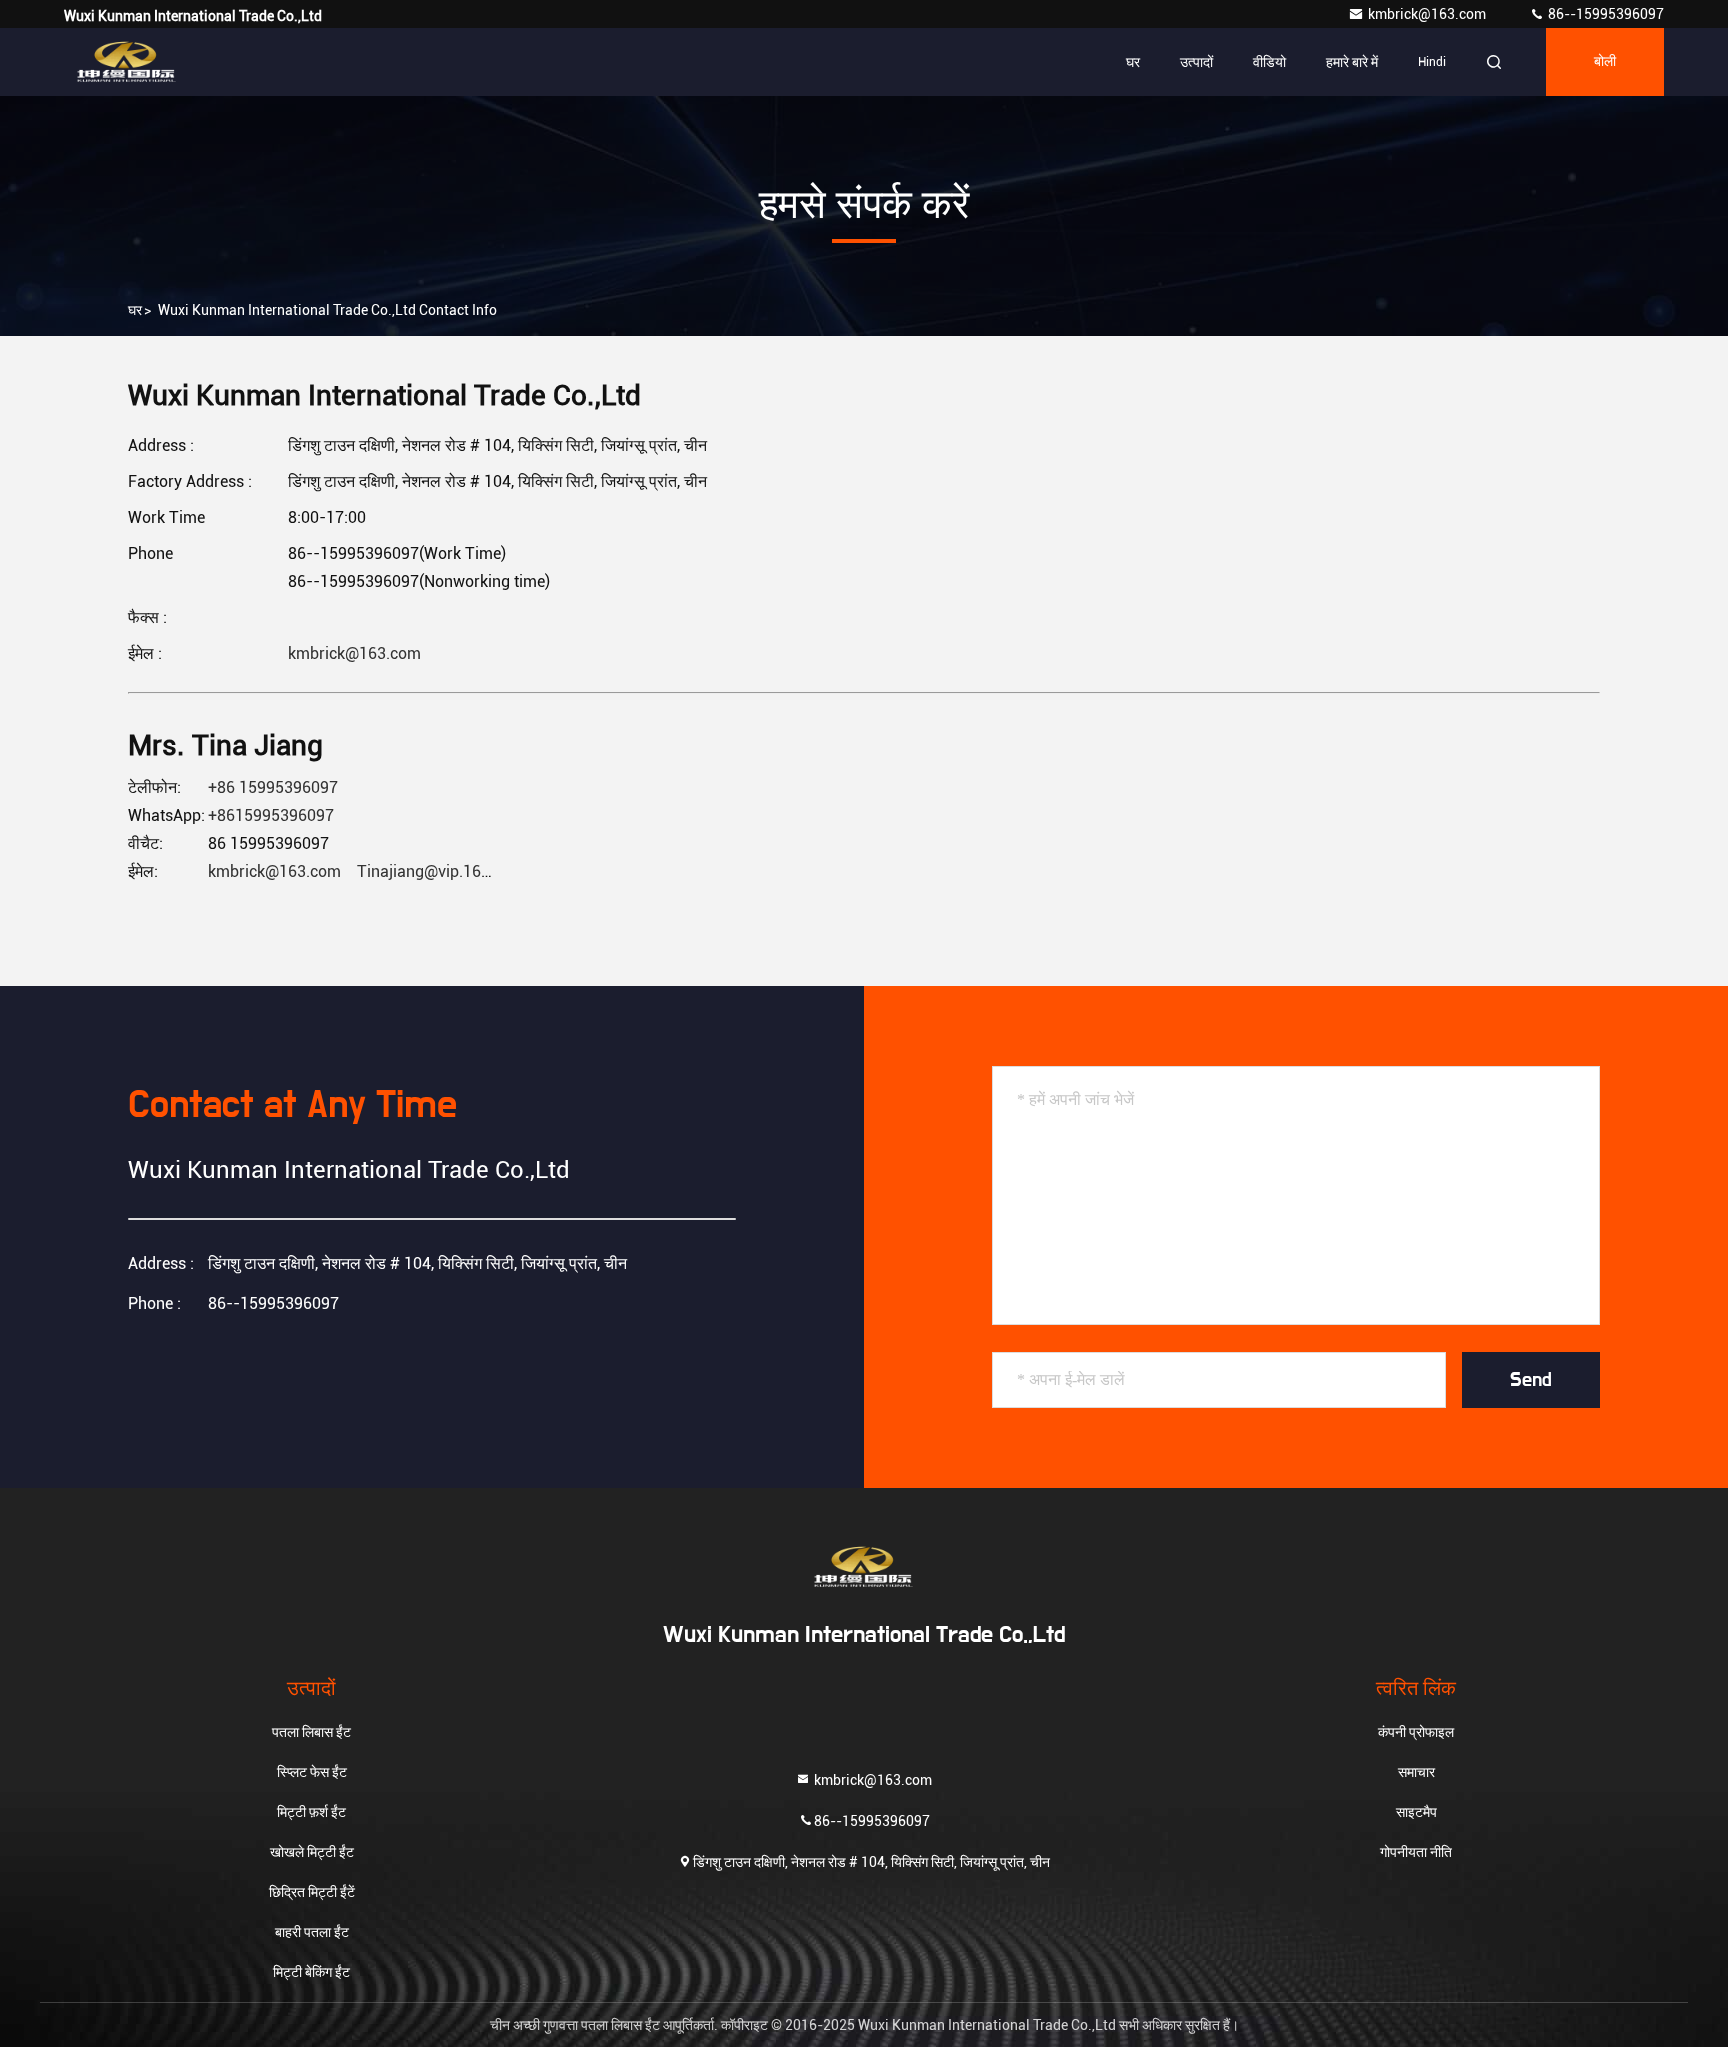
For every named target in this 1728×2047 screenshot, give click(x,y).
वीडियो (1269, 62)
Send (1531, 1380)
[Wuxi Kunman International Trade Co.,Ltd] (127, 62)
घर (1133, 62)
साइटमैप (1416, 1812)
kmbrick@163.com (1428, 14)
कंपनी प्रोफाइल (1416, 1732)
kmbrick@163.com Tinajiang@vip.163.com (366, 871)
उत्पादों (1196, 62)
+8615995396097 (271, 815)
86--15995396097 (1604, 14)
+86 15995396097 (273, 787)
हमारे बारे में (1352, 62)
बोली (1605, 62)
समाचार (1416, 1772)
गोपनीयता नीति (1416, 1852)
